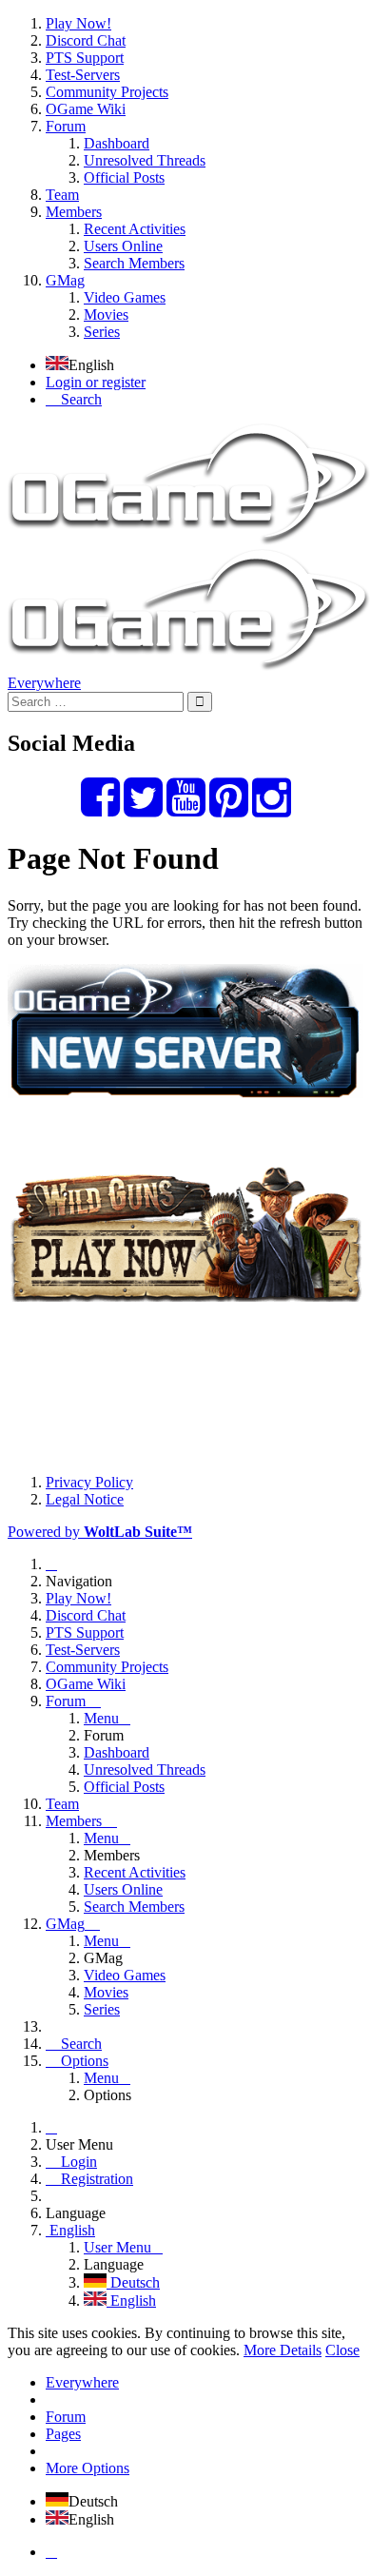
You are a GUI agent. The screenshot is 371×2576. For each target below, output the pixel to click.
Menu (101, 1718)
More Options (88, 2468)
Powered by (100, 1532)
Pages (63, 2434)
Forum (66, 2417)
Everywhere (44, 683)
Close (342, 2350)
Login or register (96, 382)
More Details (283, 2350)
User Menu (117, 2247)
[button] (185, 178)
